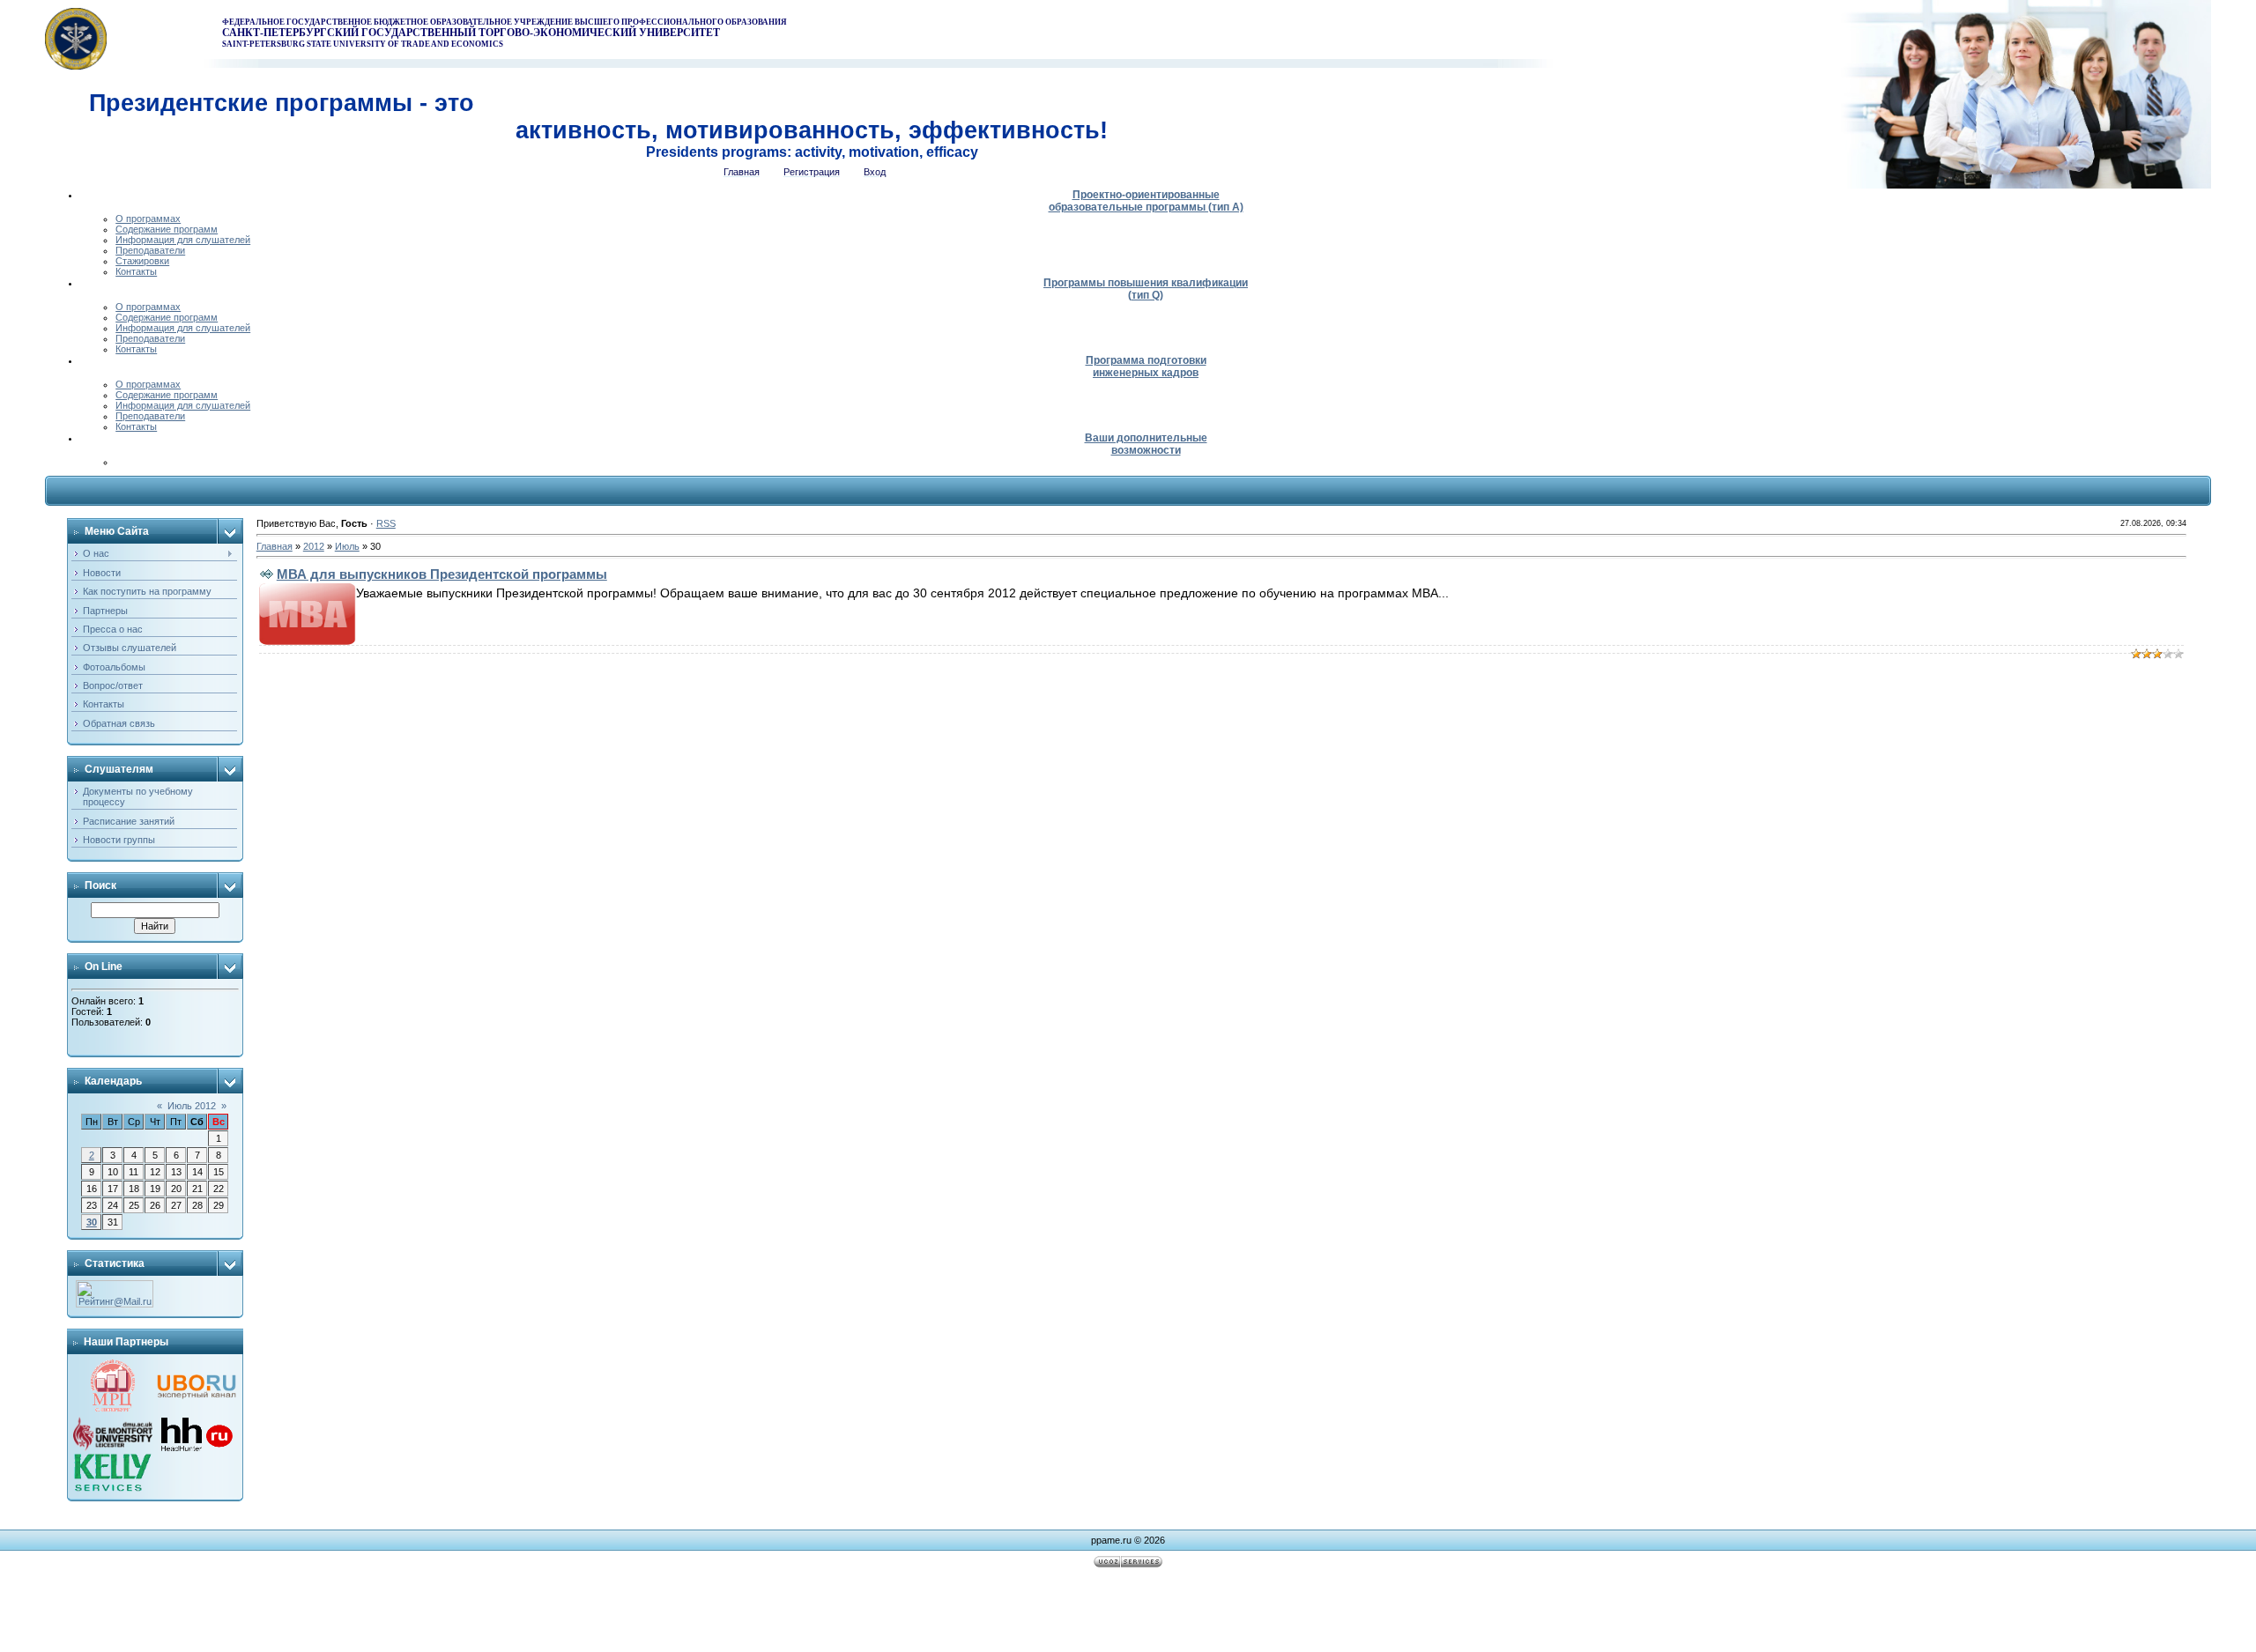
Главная (275, 546)
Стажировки (142, 261)
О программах (148, 219)
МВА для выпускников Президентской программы (442, 574)
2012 (314, 546)
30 (92, 1222)
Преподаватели (150, 250)
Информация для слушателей (183, 240)
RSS (386, 523)
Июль (347, 546)
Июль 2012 (192, 1106)
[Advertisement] (1128, 1612)
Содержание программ (167, 229)
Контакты (136, 271)
